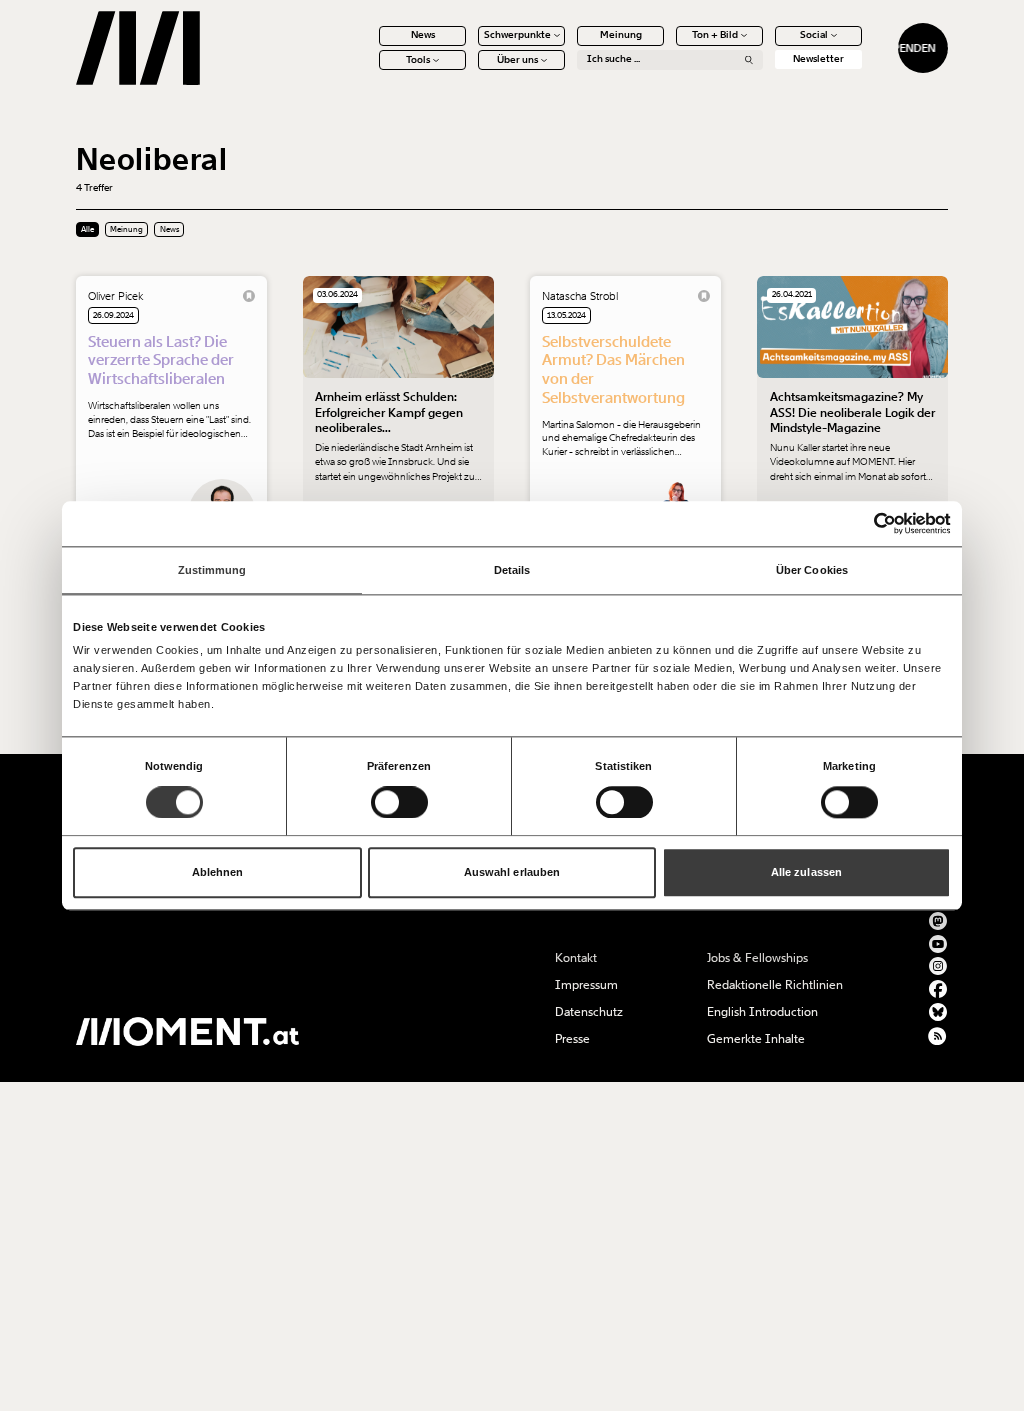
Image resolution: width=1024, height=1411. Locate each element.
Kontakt (576, 958)
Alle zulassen (806, 873)
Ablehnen (218, 873)
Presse (572, 1039)
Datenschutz (589, 1012)
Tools (418, 60)
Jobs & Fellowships (757, 958)
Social (814, 35)
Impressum (586, 985)
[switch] (399, 802)
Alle (87, 229)
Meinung (621, 35)
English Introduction (762, 1012)
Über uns (517, 60)
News (423, 35)
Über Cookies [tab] (812, 570)
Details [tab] (512, 570)
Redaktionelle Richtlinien (775, 985)
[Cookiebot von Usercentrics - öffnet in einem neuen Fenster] (863, 523)
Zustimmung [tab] (212, 570)
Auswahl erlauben (512, 873)
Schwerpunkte (517, 35)
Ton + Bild (715, 35)
